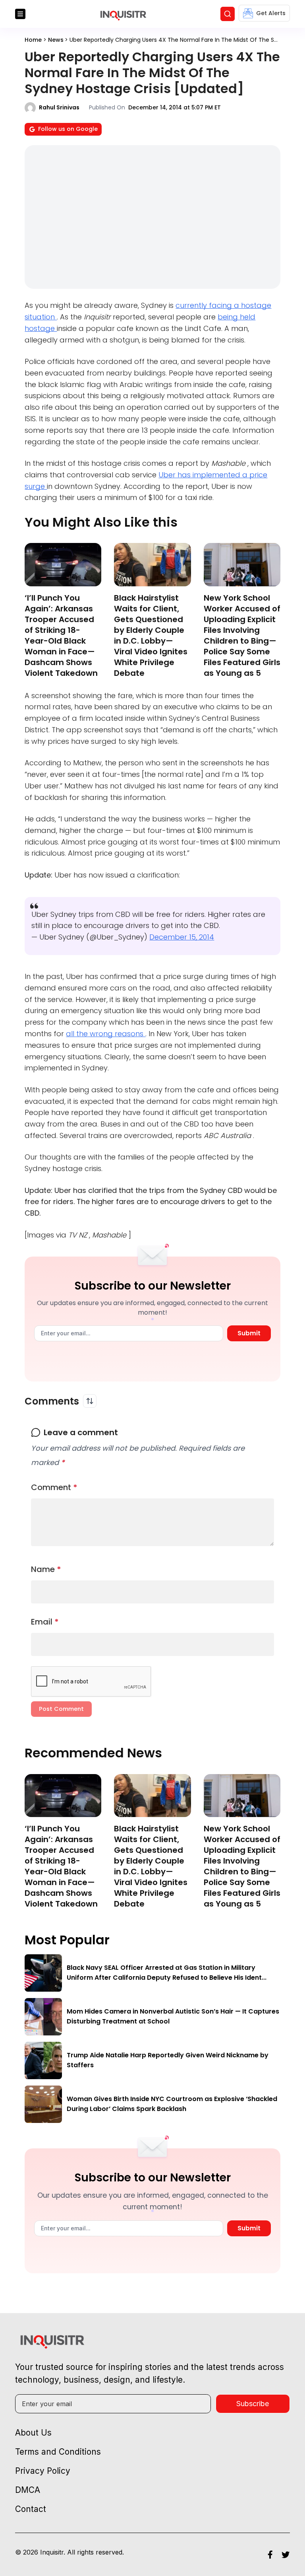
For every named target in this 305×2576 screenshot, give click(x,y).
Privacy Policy (43, 2471)
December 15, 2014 (182, 937)
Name (46, 1569)
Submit (249, 1333)
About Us (33, 2433)
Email (45, 1622)
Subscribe (253, 2404)
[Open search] (228, 14)
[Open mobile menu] (20, 14)
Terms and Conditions (58, 2452)
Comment (54, 1487)
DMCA (28, 2490)
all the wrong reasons (106, 1034)
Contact (31, 2509)
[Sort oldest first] (90, 1401)
